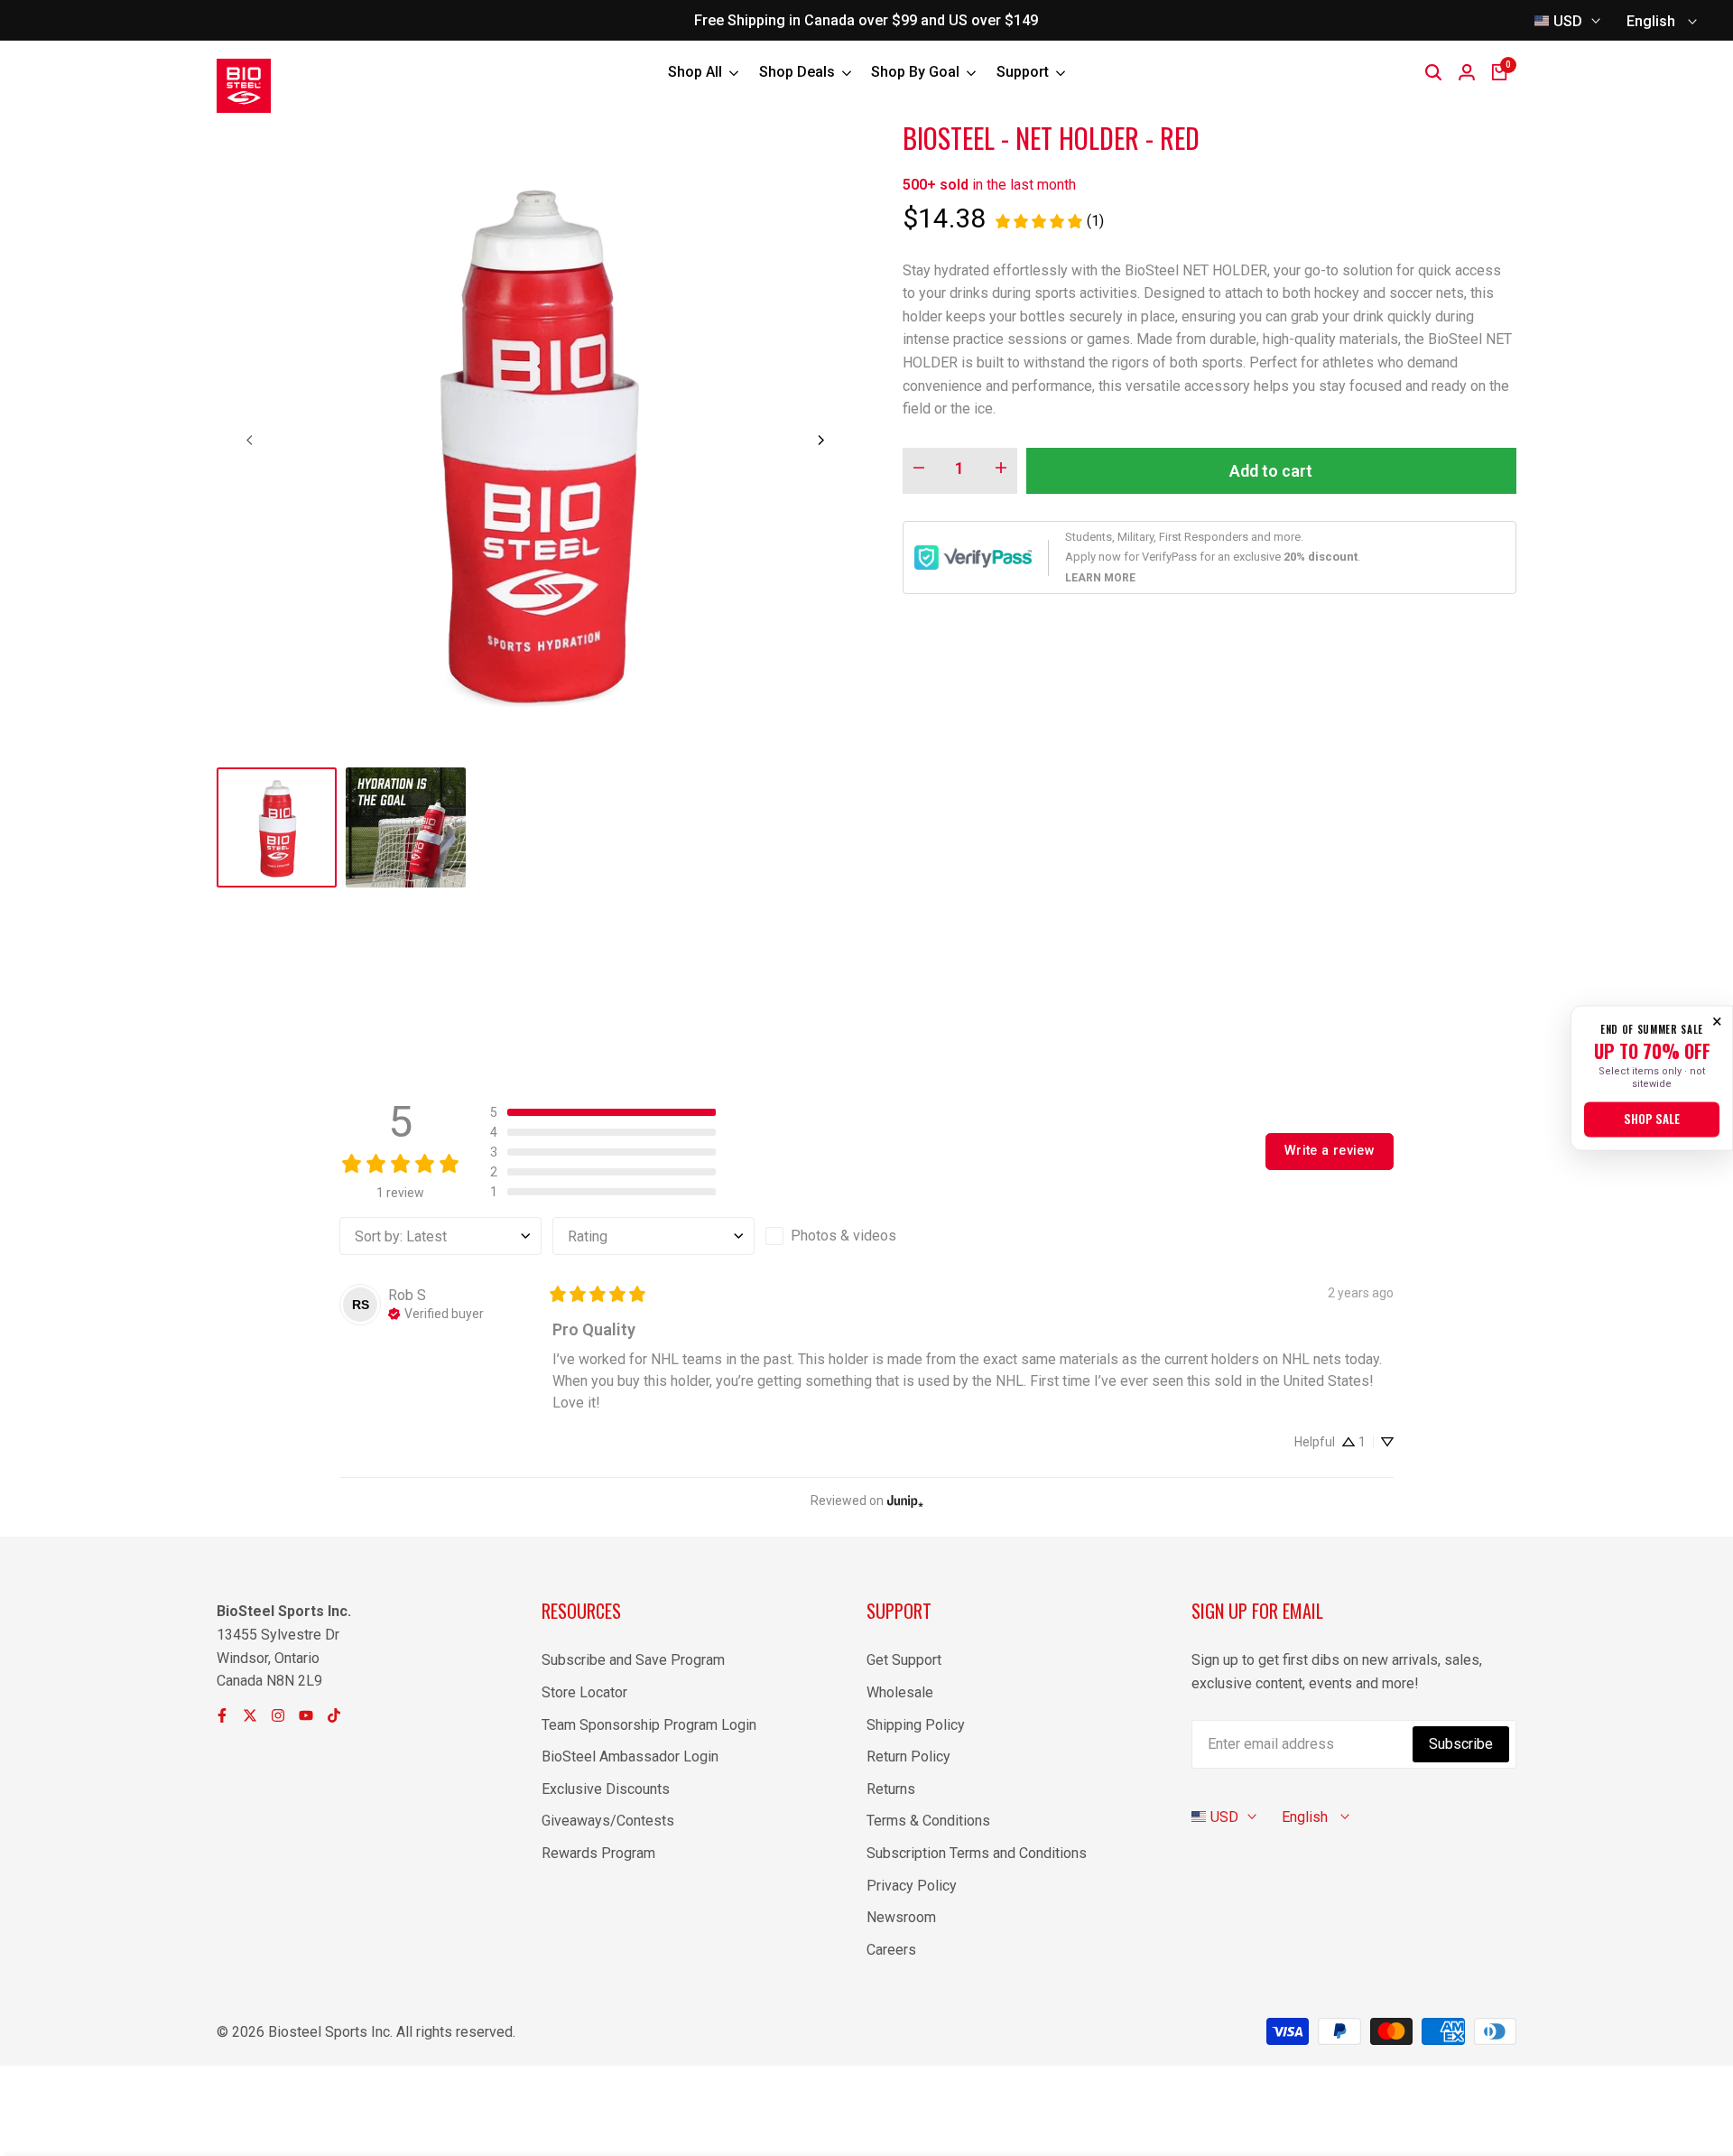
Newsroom (901, 1917)
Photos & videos (843, 1236)
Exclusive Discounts (606, 1789)
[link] (1049, 221)
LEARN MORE (1100, 578)
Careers (891, 1950)
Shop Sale (1652, 1120)
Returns (891, 1789)
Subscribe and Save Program (633, 1660)
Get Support (904, 1660)
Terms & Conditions (928, 1821)
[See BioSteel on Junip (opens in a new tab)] (905, 1500)
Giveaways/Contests (608, 1821)
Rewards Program (598, 1853)
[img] (436, 1312)
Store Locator (584, 1692)
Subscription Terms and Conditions (977, 1853)
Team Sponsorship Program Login (649, 1725)
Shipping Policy (916, 1725)
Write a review (1330, 1151)
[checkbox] (866, 1236)
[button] (603, 1112)
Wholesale (900, 1692)
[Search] (1433, 72)
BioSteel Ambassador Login (630, 1756)
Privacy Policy (912, 1886)
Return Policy (908, 1756)
